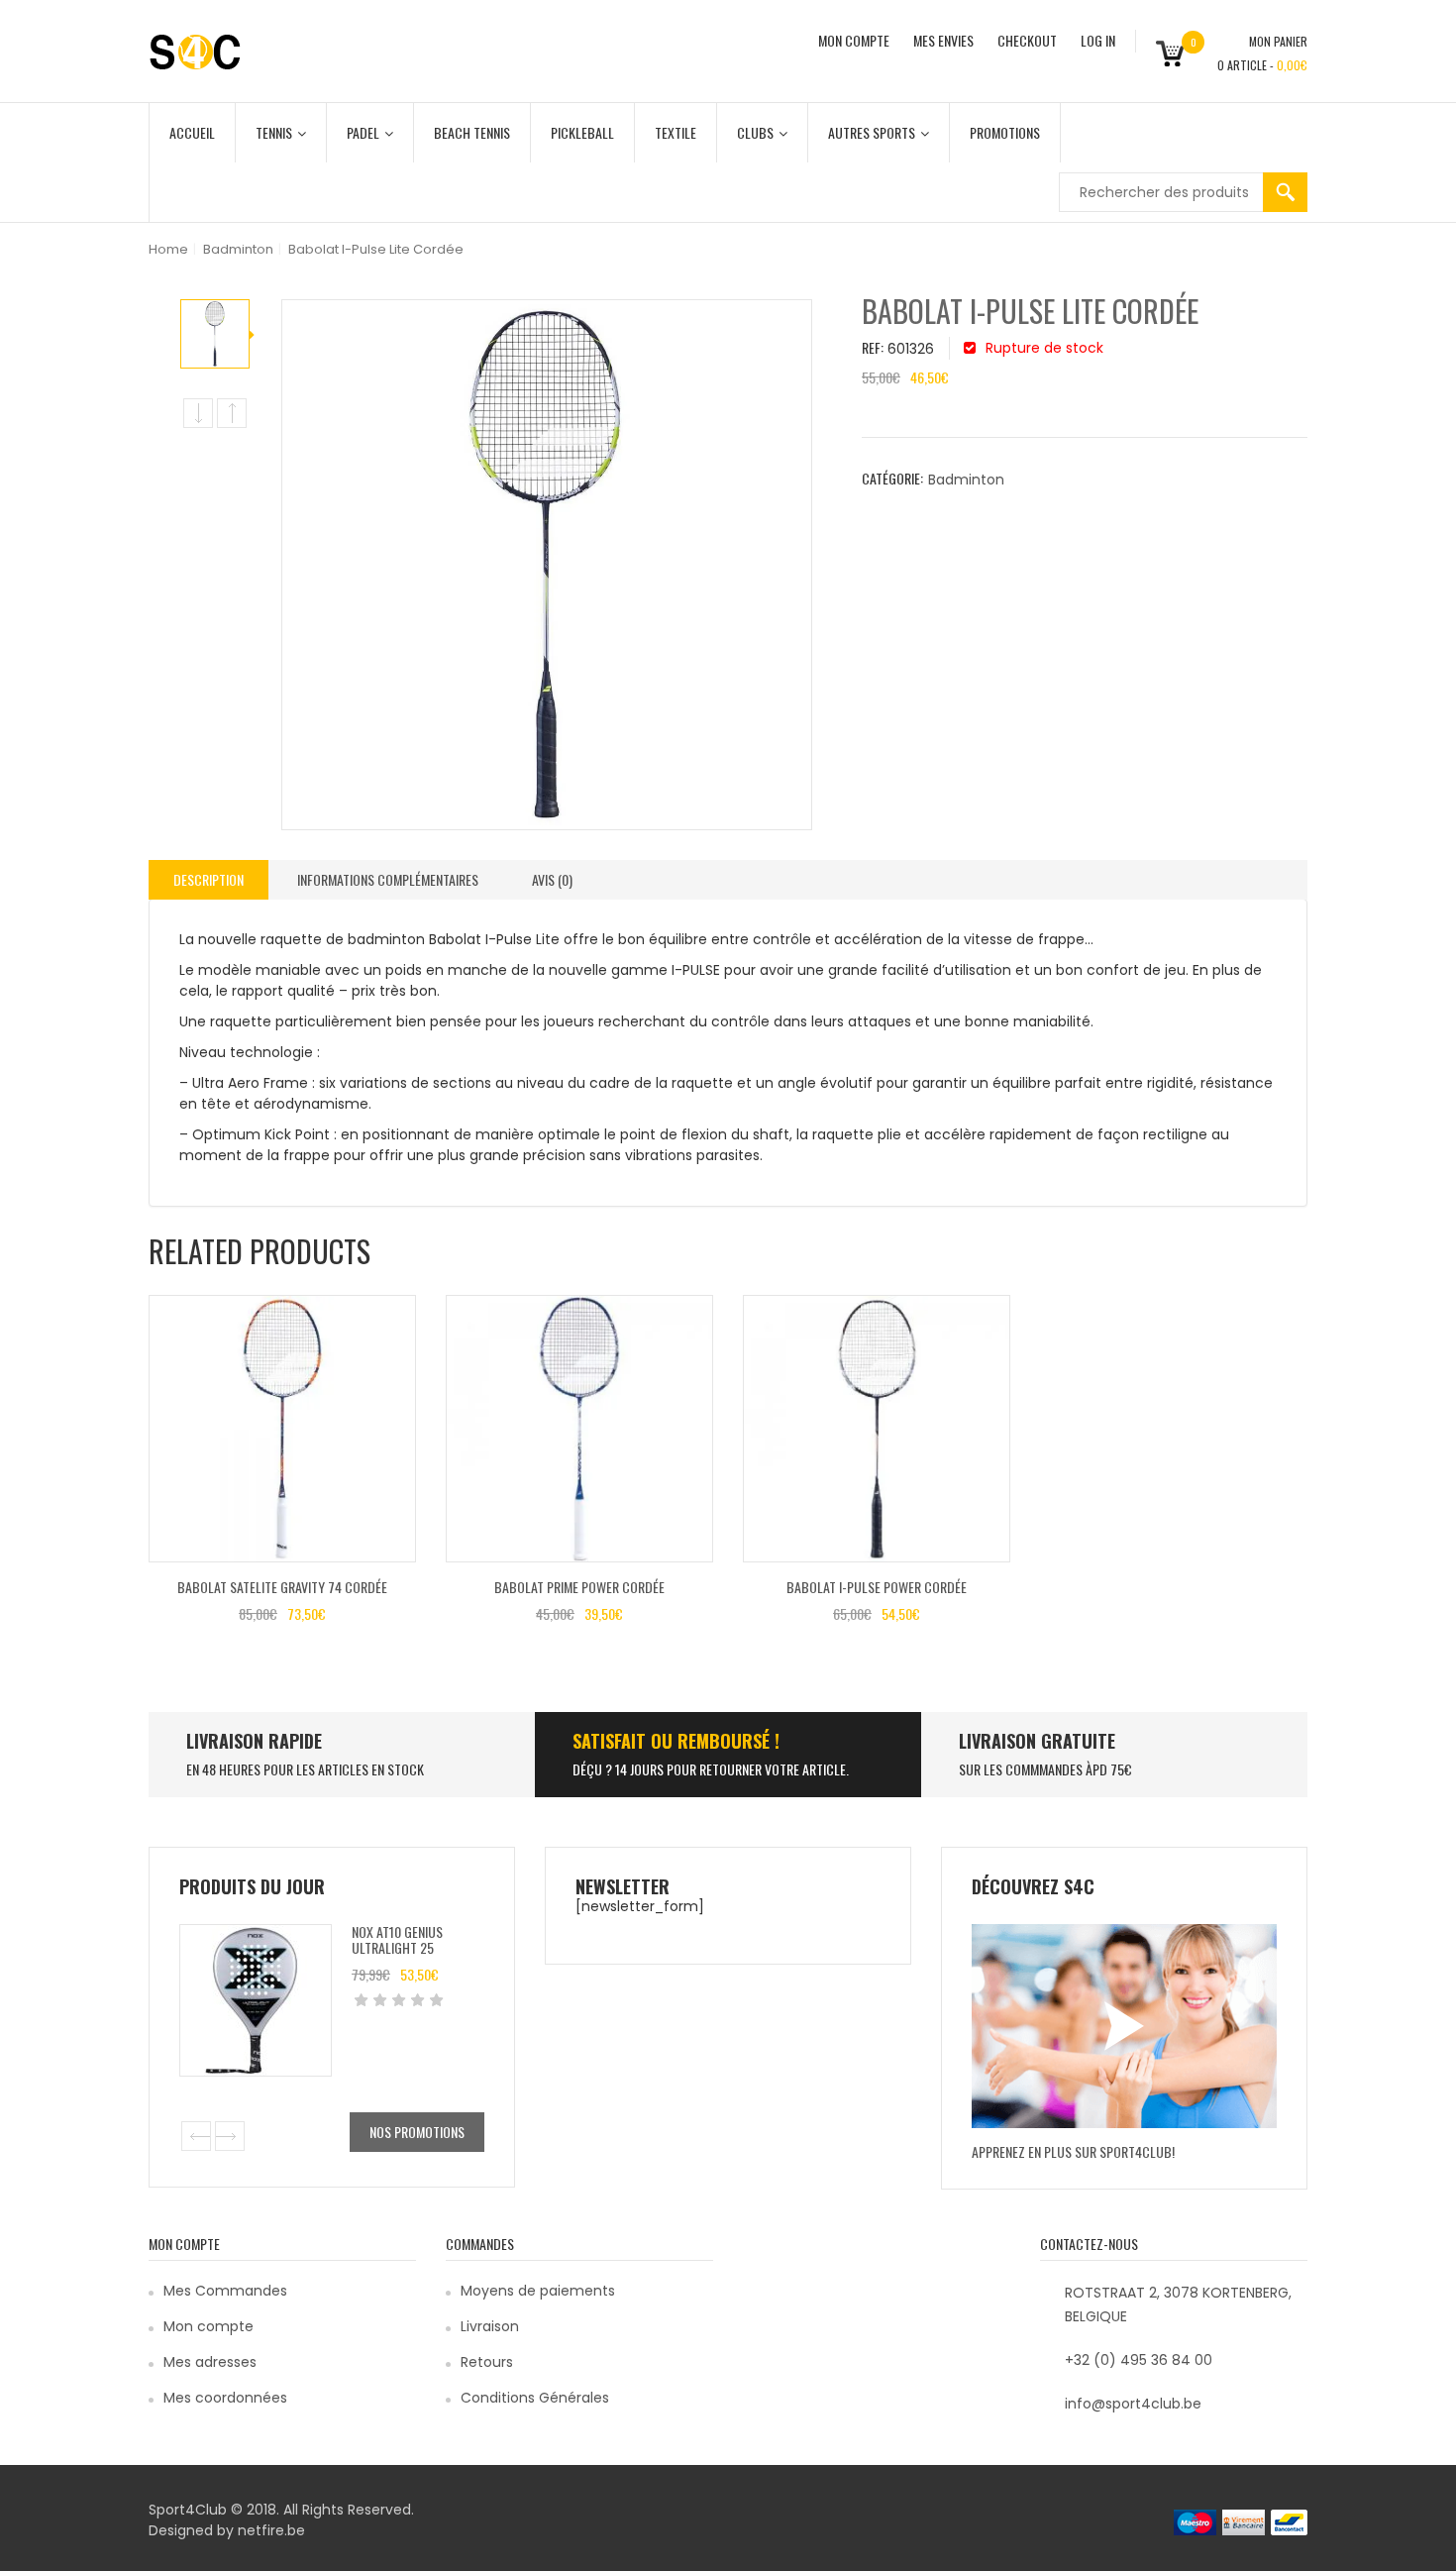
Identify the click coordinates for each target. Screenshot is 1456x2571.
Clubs (755, 132)
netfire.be (271, 2530)
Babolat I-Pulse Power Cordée (877, 1587)
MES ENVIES (943, 40)
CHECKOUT (1027, 40)
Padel (363, 132)
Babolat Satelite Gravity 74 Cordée (282, 1587)
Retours (487, 2362)
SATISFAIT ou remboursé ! (676, 1741)
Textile (676, 132)
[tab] (208, 880)
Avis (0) (552, 879)
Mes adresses (210, 2362)
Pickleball (582, 132)
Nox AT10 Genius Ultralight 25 (397, 1939)
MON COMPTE (854, 40)
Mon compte (208, 2326)
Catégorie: (892, 478)
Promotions (1005, 132)
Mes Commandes (225, 2291)
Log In (1098, 40)
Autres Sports (872, 132)
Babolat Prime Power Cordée (579, 1587)
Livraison (490, 2326)
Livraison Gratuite (1037, 1741)
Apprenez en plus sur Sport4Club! (1073, 2151)
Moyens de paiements (538, 2291)
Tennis (274, 132)
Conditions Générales (535, 2398)
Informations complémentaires (388, 879)
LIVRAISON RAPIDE (254, 1741)
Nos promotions (417, 2132)
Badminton (238, 249)
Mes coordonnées (225, 2398)
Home (168, 249)
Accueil (192, 132)
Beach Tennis (472, 132)
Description (208, 879)
